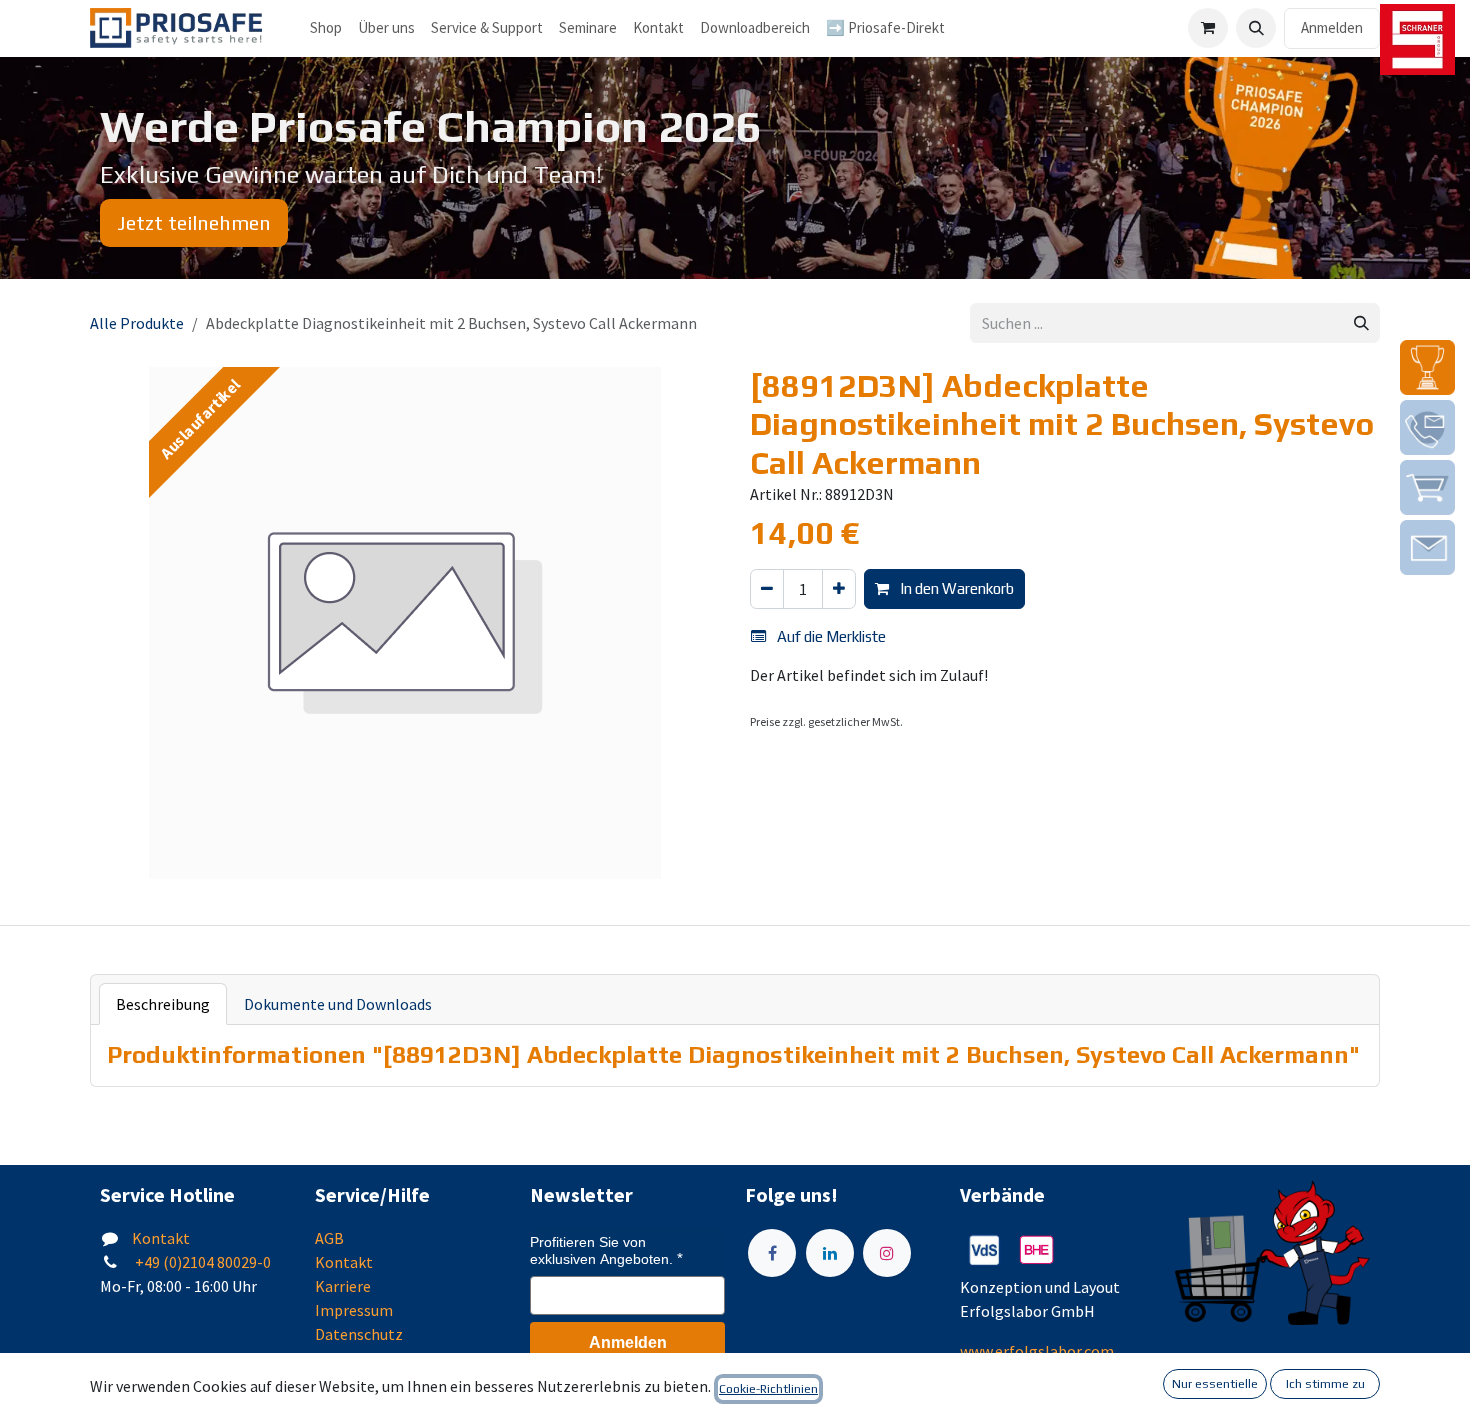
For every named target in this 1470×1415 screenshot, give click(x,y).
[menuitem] (386, 28)
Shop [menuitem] (326, 27)
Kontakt (161, 1238)
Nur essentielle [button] (1215, 1384)
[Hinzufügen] (839, 589)
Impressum (354, 1310)
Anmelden (1332, 27)
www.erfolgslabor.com (1037, 1351)
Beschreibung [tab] (163, 1004)
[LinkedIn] (830, 1253)
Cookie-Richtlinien (768, 1389)
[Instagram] (887, 1253)
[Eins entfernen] (767, 589)
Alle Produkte (137, 323)
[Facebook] (772, 1253)
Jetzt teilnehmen (194, 222)
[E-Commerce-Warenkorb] (1208, 28)
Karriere (343, 1286)
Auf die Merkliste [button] (830, 636)
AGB (329, 1238)
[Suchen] (1361, 323)
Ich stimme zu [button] (1325, 1384)
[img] (1427, 367)
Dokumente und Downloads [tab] (338, 1004)
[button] (1256, 28)
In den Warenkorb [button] (955, 588)
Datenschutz (359, 1334)
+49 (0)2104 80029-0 (201, 1262)
